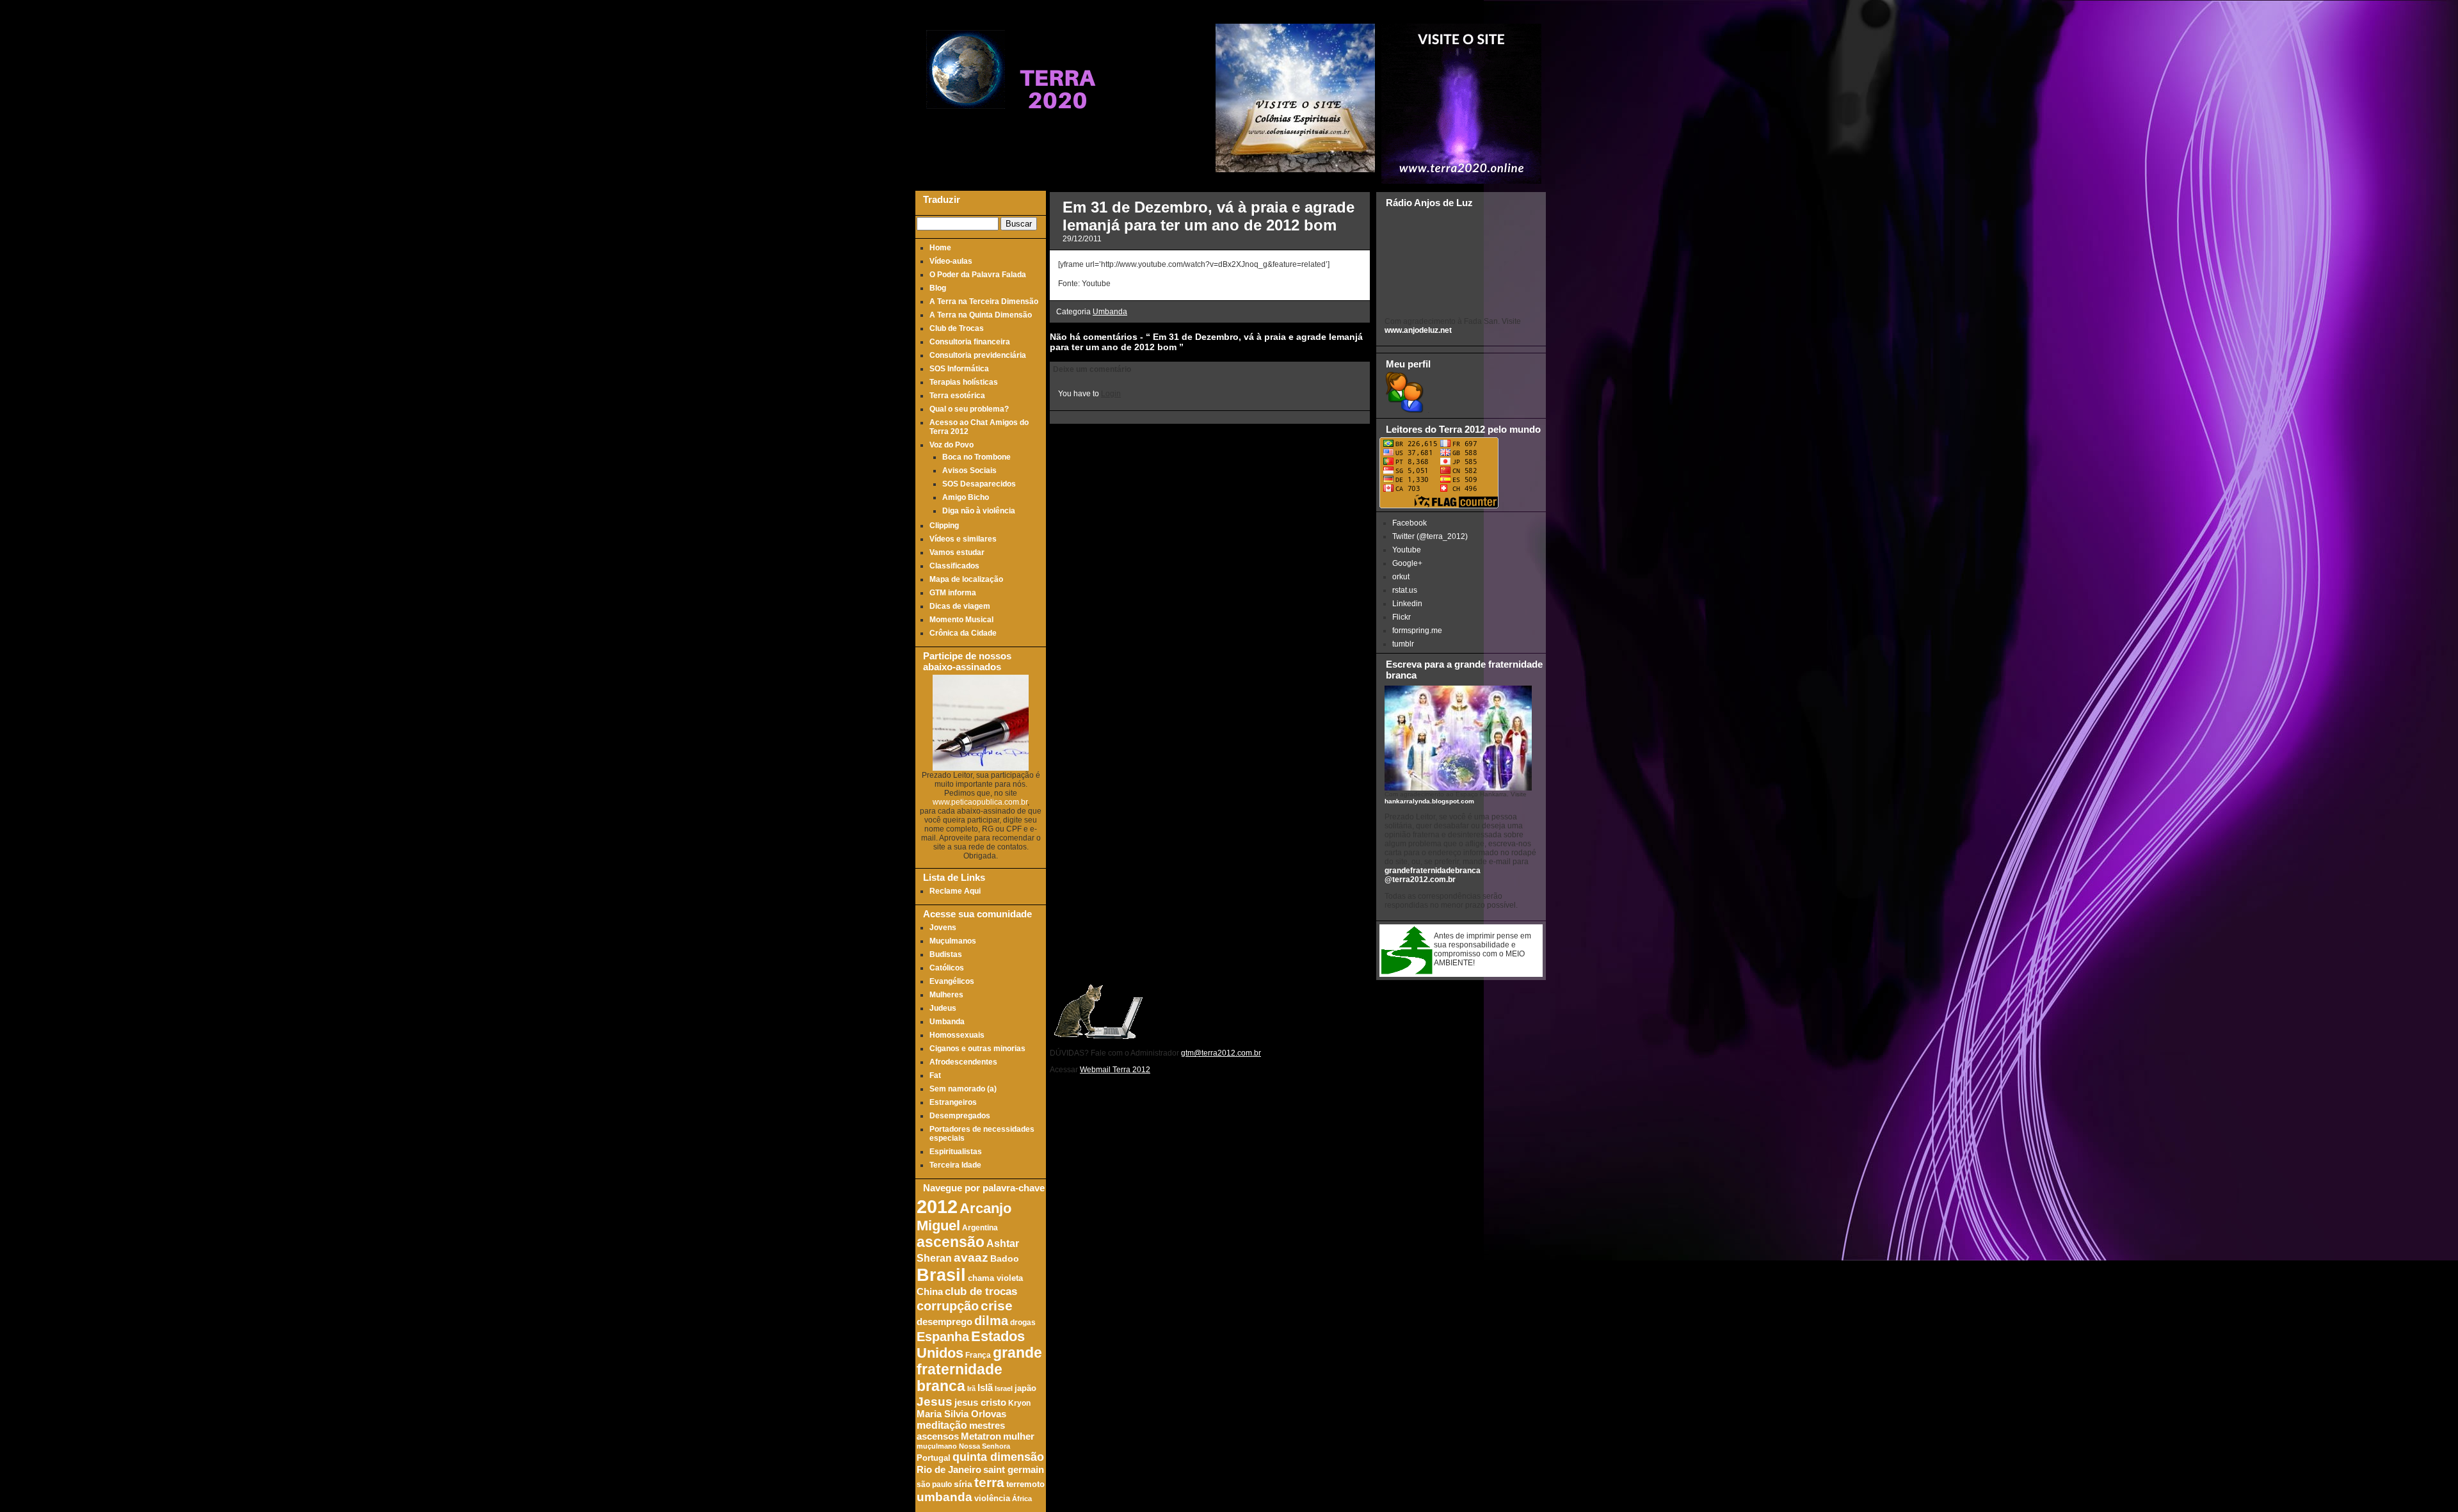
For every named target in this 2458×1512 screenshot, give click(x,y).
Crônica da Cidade (963, 633)
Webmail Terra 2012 (1115, 1070)
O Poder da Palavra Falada (978, 275)
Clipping (944, 526)
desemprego (944, 1322)
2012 (937, 1206)
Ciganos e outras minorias (977, 1049)
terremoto (1025, 1484)
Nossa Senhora (984, 1446)
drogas (1023, 1322)
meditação (942, 1425)
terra (989, 1482)
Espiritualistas (956, 1152)
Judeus (943, 1008)
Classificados (954, 566)
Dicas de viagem (960, 606)
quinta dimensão (998, 1457)
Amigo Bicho (966, 497)
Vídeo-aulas (951, 261)
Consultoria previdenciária (978, 355)
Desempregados (960, 1116)
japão (1025, 1388)
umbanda (944, 1497)
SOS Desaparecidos (979, 484)
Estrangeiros (953, 1102)
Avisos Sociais (969, 470)
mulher (1019, 1436)
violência (992, 1499)
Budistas (946, 954)
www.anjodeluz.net (1418, 330)
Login (1111, 394)
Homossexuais (957, 1035)
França (978, 1355)
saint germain (1014, 1470)
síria (963, 1484)
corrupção (948, 1306)
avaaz (971, 1258)
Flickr (1402, 617)
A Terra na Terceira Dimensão (984, 302)
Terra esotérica (957, 396)
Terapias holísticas (964, 382)
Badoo (1005, 1259)
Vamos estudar (957, 552)
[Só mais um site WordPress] (1057, 134)
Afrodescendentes (963, 1062)
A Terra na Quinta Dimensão (981, 315)
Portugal (934, 1458)
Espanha (943, 1337)
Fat (935, 1075)
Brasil (941, 1275)
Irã (971, 1388)
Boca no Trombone (976, 457)
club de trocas (981, 1291)
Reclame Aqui (955, 891)
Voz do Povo (952, 445)
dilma (991, 1321)
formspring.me (1417, 631)
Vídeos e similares (963, 539)
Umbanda (947, 1022)
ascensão (951, 1242)
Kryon (1019, 1403)
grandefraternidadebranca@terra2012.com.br (1433, 875)
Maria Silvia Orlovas (961, 1414)
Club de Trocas (957, 328)
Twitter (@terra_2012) (1430, 536)
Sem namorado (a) (963, 1089)
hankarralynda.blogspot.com (1429, 801)
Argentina (980, 1227)
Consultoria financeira (970, 342)
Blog (938, 288)
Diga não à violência (979, 511)
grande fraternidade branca (979, 1370)
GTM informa (953, 593)
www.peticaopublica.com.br (980, 802)
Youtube (1407, 550)
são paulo (934, 1484)
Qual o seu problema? (969, 409)
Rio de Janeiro (949, 1469)
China (930, 1292)
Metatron (981, 1436)
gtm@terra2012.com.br (1221, 1053)
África (1022, 1499)
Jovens (943, 928)
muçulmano (937, 1446)
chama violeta (995, 1278)
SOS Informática (959, 369)
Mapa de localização (966, 579)
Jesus (935, 1402)
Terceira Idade (955, 1165)
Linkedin (1407, 604)
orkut (1401, 577)
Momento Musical (961, 620)
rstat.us (1405, 590)
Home (940, 248)
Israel (1004, 1388)
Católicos (947, 968)
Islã (985, 1387)
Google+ (1407, 563)
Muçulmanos (953, 941)
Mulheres (946, 995)
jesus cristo (980, 1403)
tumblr (1403, 644)
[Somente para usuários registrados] (1403, 410)
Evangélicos (952, 981)
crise (997, 1306)
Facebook (1410, 523)
